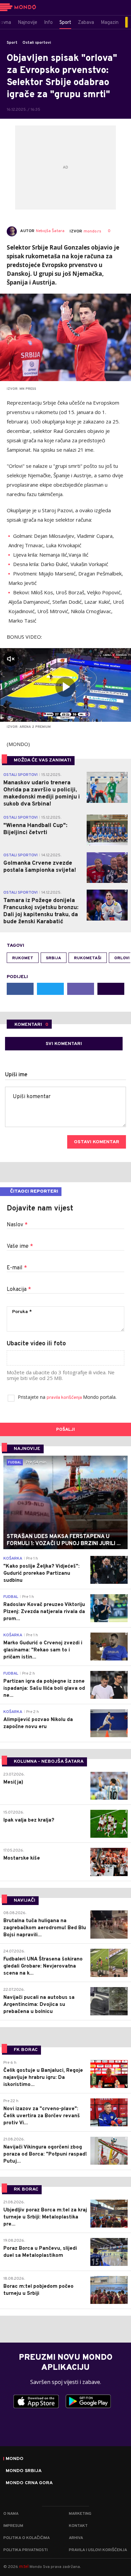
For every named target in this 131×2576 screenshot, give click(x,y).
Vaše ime (20, 1246)
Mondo (15, 2459)
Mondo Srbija (24, 2471)
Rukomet (23, 958)
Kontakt (78, 2526)
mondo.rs (92, 231)
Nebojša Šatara (50, 231)
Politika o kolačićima (27, 2538)
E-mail (17, 1268)
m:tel (24, 2566)
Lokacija (19, 1290)
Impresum (13, 2526)
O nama (11, 2514)
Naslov (17, 1225)
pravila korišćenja (65, 1398)
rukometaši (88, 958)
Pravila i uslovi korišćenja (98, 2550)
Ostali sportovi (37, 43)
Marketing (80, 2514)
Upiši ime (16, 1075)
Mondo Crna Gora (29, 2483)
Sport (12, 43)
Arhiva (76, 2538)
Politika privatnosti (26, 2550)
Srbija (54, 958)
